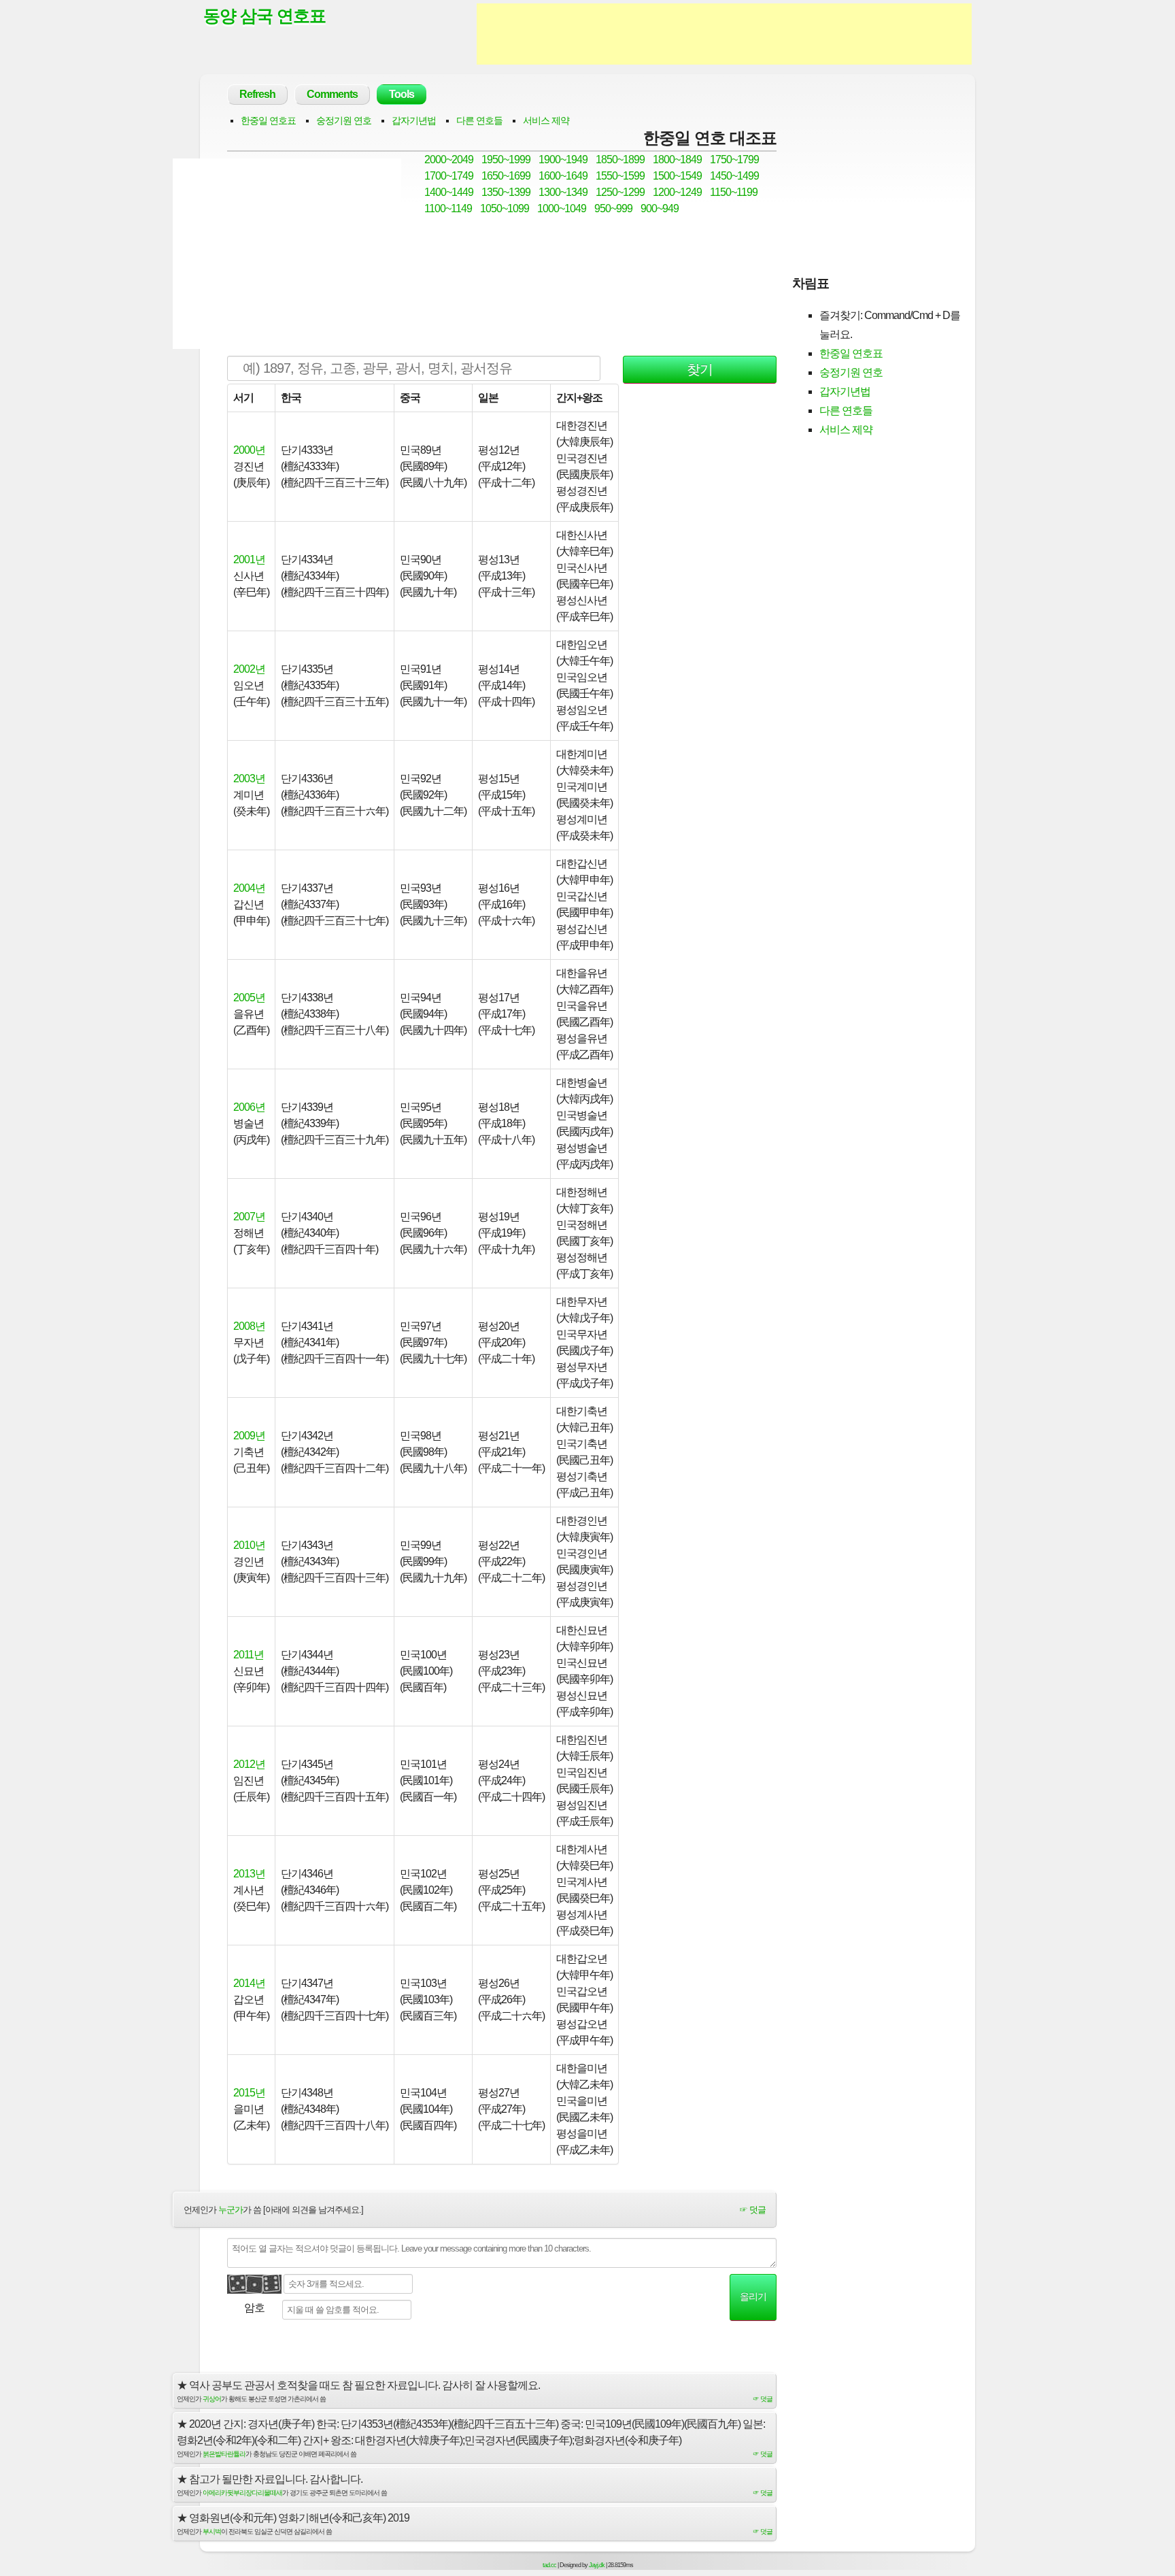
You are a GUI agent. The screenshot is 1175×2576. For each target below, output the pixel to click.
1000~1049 (562, 208)
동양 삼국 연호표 (265, 16)
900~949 (660, 208)
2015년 (249, 2093)
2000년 (249, 450)
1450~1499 (734, 176)
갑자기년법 (414, 120)
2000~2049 (449, 160)
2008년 (249, 1326)
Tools (402, 94)
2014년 (249, 1983)
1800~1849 (677, 160)
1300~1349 (563, 192)
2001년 (249, 559)
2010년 (249, 1545)
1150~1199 (734, 192)
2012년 (249, 1764)
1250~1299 (620, 192)
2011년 (249, 1655)
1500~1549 (677, 176)
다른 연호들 (479, 120)
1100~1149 (448, 208)
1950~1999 (506, 160)
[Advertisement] (724, 34)
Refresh (257, 94)
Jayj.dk (597, 2565)
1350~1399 (506, 192)
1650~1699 (506, 176)
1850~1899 (620, 160)
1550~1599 (620, 176)
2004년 (249, 888)
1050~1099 (505, 208)
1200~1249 (677, 192)
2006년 (249, 1107)
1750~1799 (734, 160)
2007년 (249, 1217)
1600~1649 (563, 176)
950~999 (613, 208)
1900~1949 (563, 160)
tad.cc (549, 2565)
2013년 (249, 1874)
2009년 (249, 1436)
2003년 (249, 779)
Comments (332, 94)
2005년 (249, 998)
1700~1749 (449, 176)
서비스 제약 (546, 120)
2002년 (249, 669)
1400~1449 (449, 192)
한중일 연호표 (268, 120)
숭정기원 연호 (344, 120)
